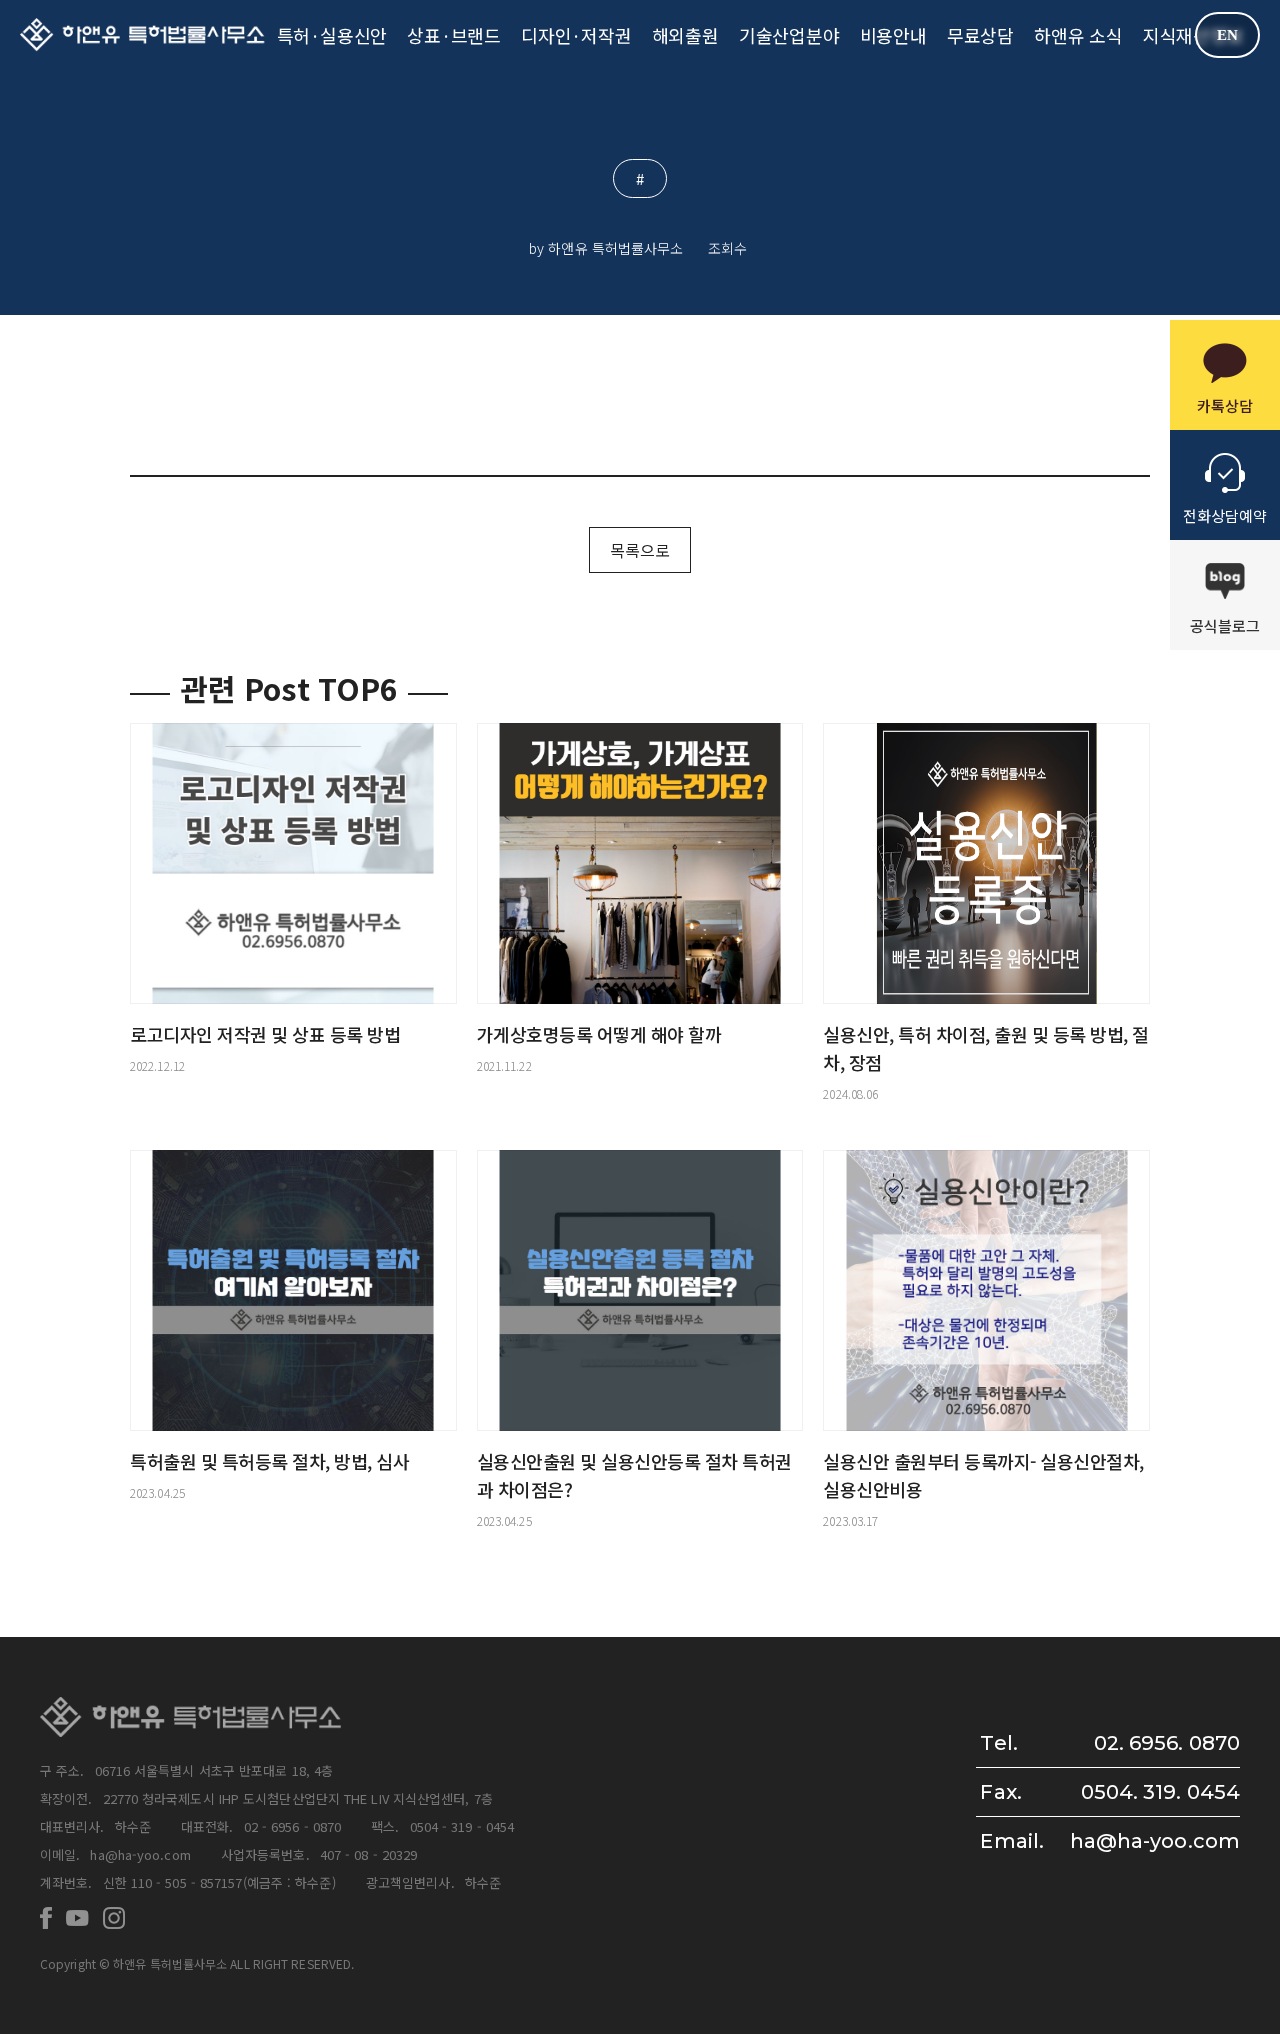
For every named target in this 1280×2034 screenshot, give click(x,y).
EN (1227, 35)
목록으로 (640, 550)
